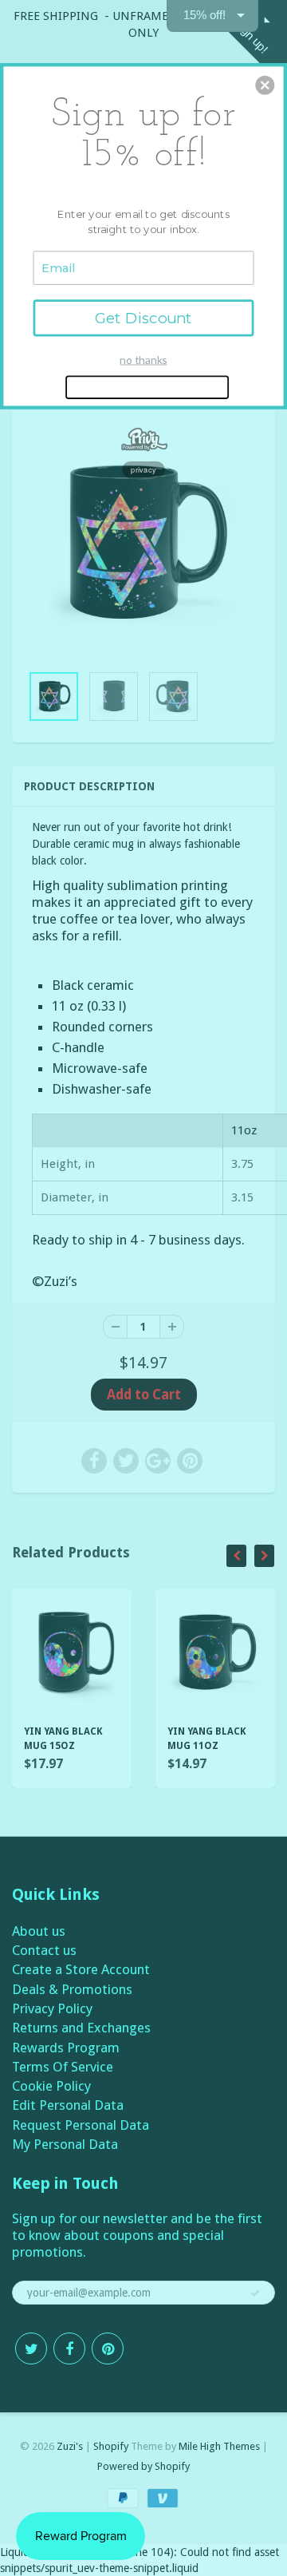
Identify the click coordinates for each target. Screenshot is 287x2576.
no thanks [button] (143, 360)
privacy (143, 470)
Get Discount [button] (143, 318)
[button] (265, 85)
